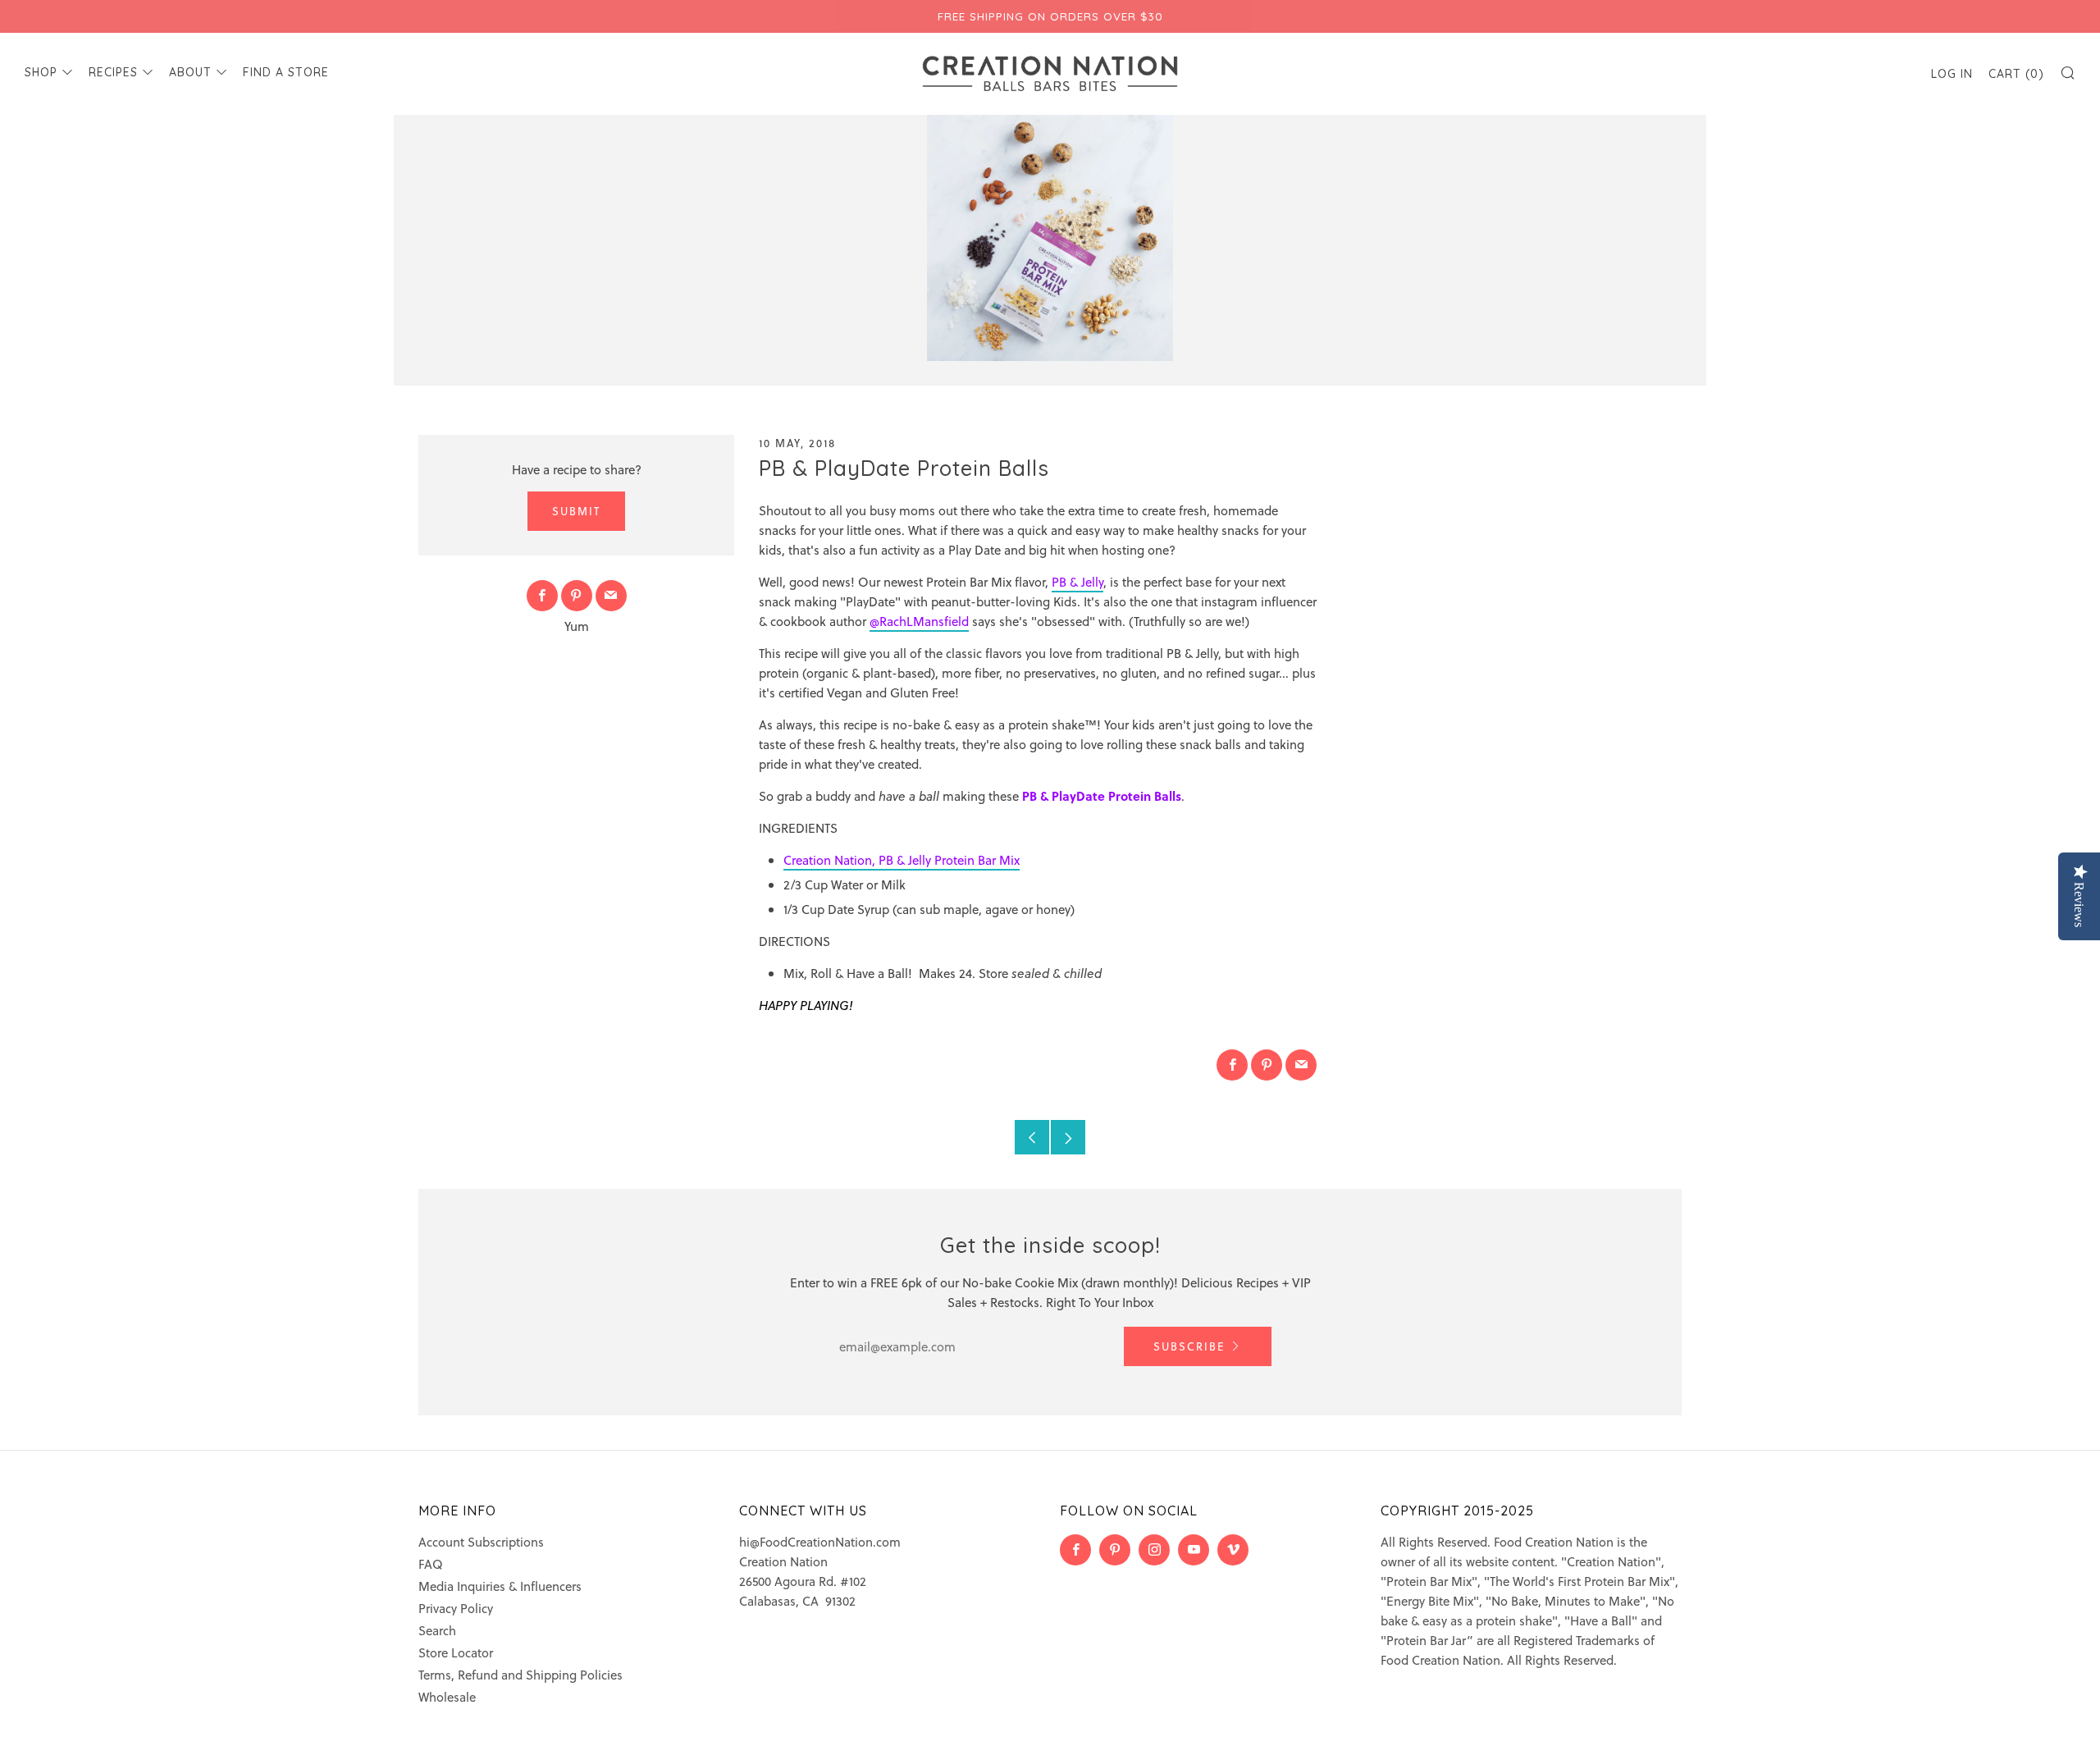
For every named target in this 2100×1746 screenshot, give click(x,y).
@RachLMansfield (919, 621)
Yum (577, 626)
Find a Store (286, 72)
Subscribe (1189, 1346)
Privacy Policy (456, 1608)
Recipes (113, 72)
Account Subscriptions (481, 1542)
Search (437, 1630)
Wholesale (447, 1697)
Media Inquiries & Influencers (500, 1586)
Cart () (2016, 74)
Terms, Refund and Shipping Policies (520, 1675)
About (190, 72)
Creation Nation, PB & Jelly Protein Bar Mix (902, 860)
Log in (1952, 74)
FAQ (431, 1564)
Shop (41, 72)
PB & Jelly (1077, 582)
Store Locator (456, 1652)
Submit (576, 511)
